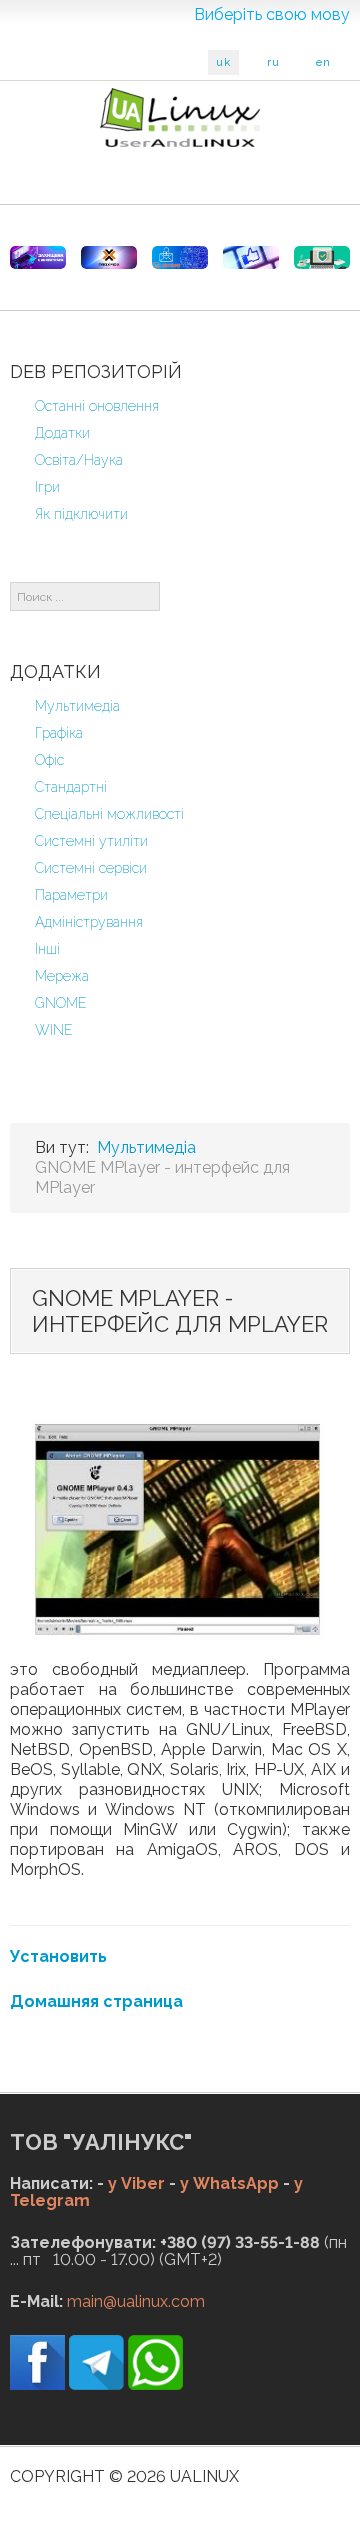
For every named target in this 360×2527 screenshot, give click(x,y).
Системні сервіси (91, 868)
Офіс (49, 760)
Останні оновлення (97, 406)
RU (273, 62)
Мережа (62, 976)
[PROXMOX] (109, 257)
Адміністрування (89, 922)
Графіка (59, 733)
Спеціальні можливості (109, 814)
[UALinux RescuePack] (322, 257)
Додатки (62, 433)
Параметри (71, 895)
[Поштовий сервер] (180, 257)
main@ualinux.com (136, 2301)
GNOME (61, 1003)
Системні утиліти (91, 841)
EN (323, 62)
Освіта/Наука (79, 460)
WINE (54, 1030)
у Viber (136, 2183)
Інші (47, 949)
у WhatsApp (229, 2183)
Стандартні (71, 787)
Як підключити (81, 514)
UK (223, 62)
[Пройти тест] (251, 257)
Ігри (47, 487)
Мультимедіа (77, 706)
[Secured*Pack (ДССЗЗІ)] (38, 257)
